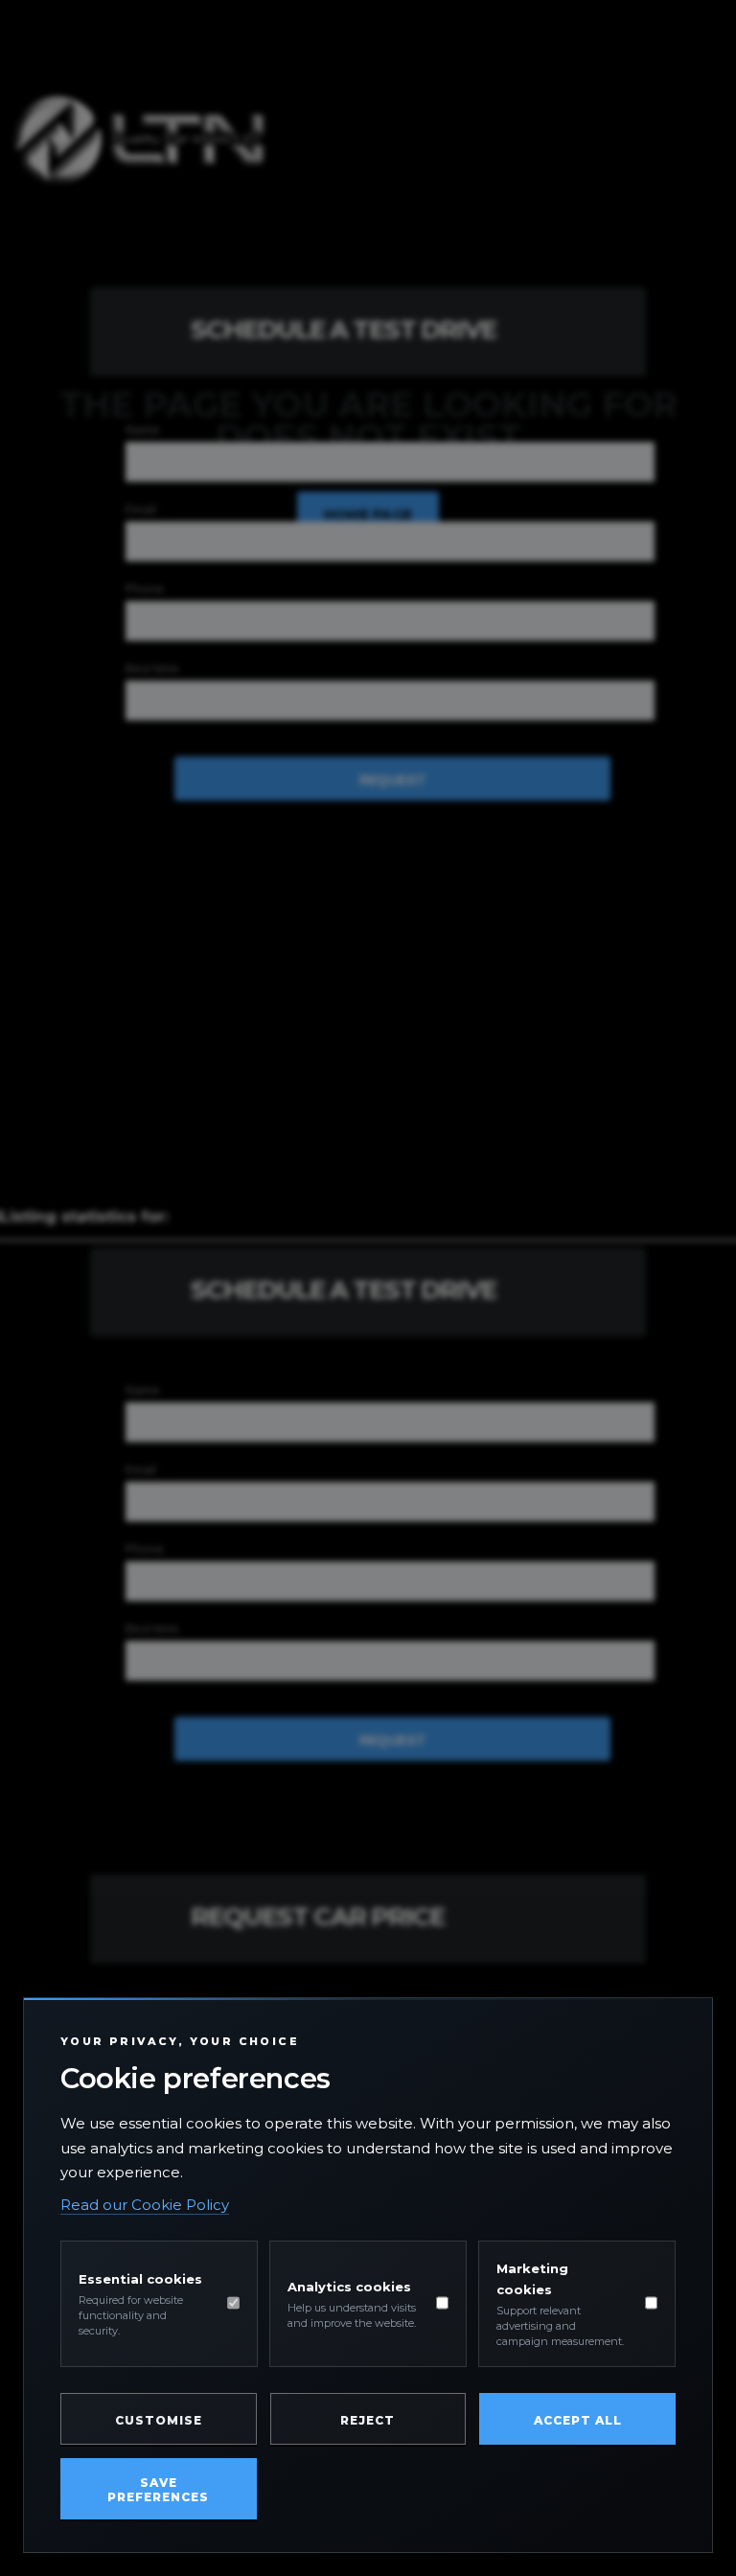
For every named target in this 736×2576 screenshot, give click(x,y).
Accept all (578, 2420)
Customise (159, 2420)
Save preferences (158, 2490)
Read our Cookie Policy (145, 2205)
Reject (368, 2420)
